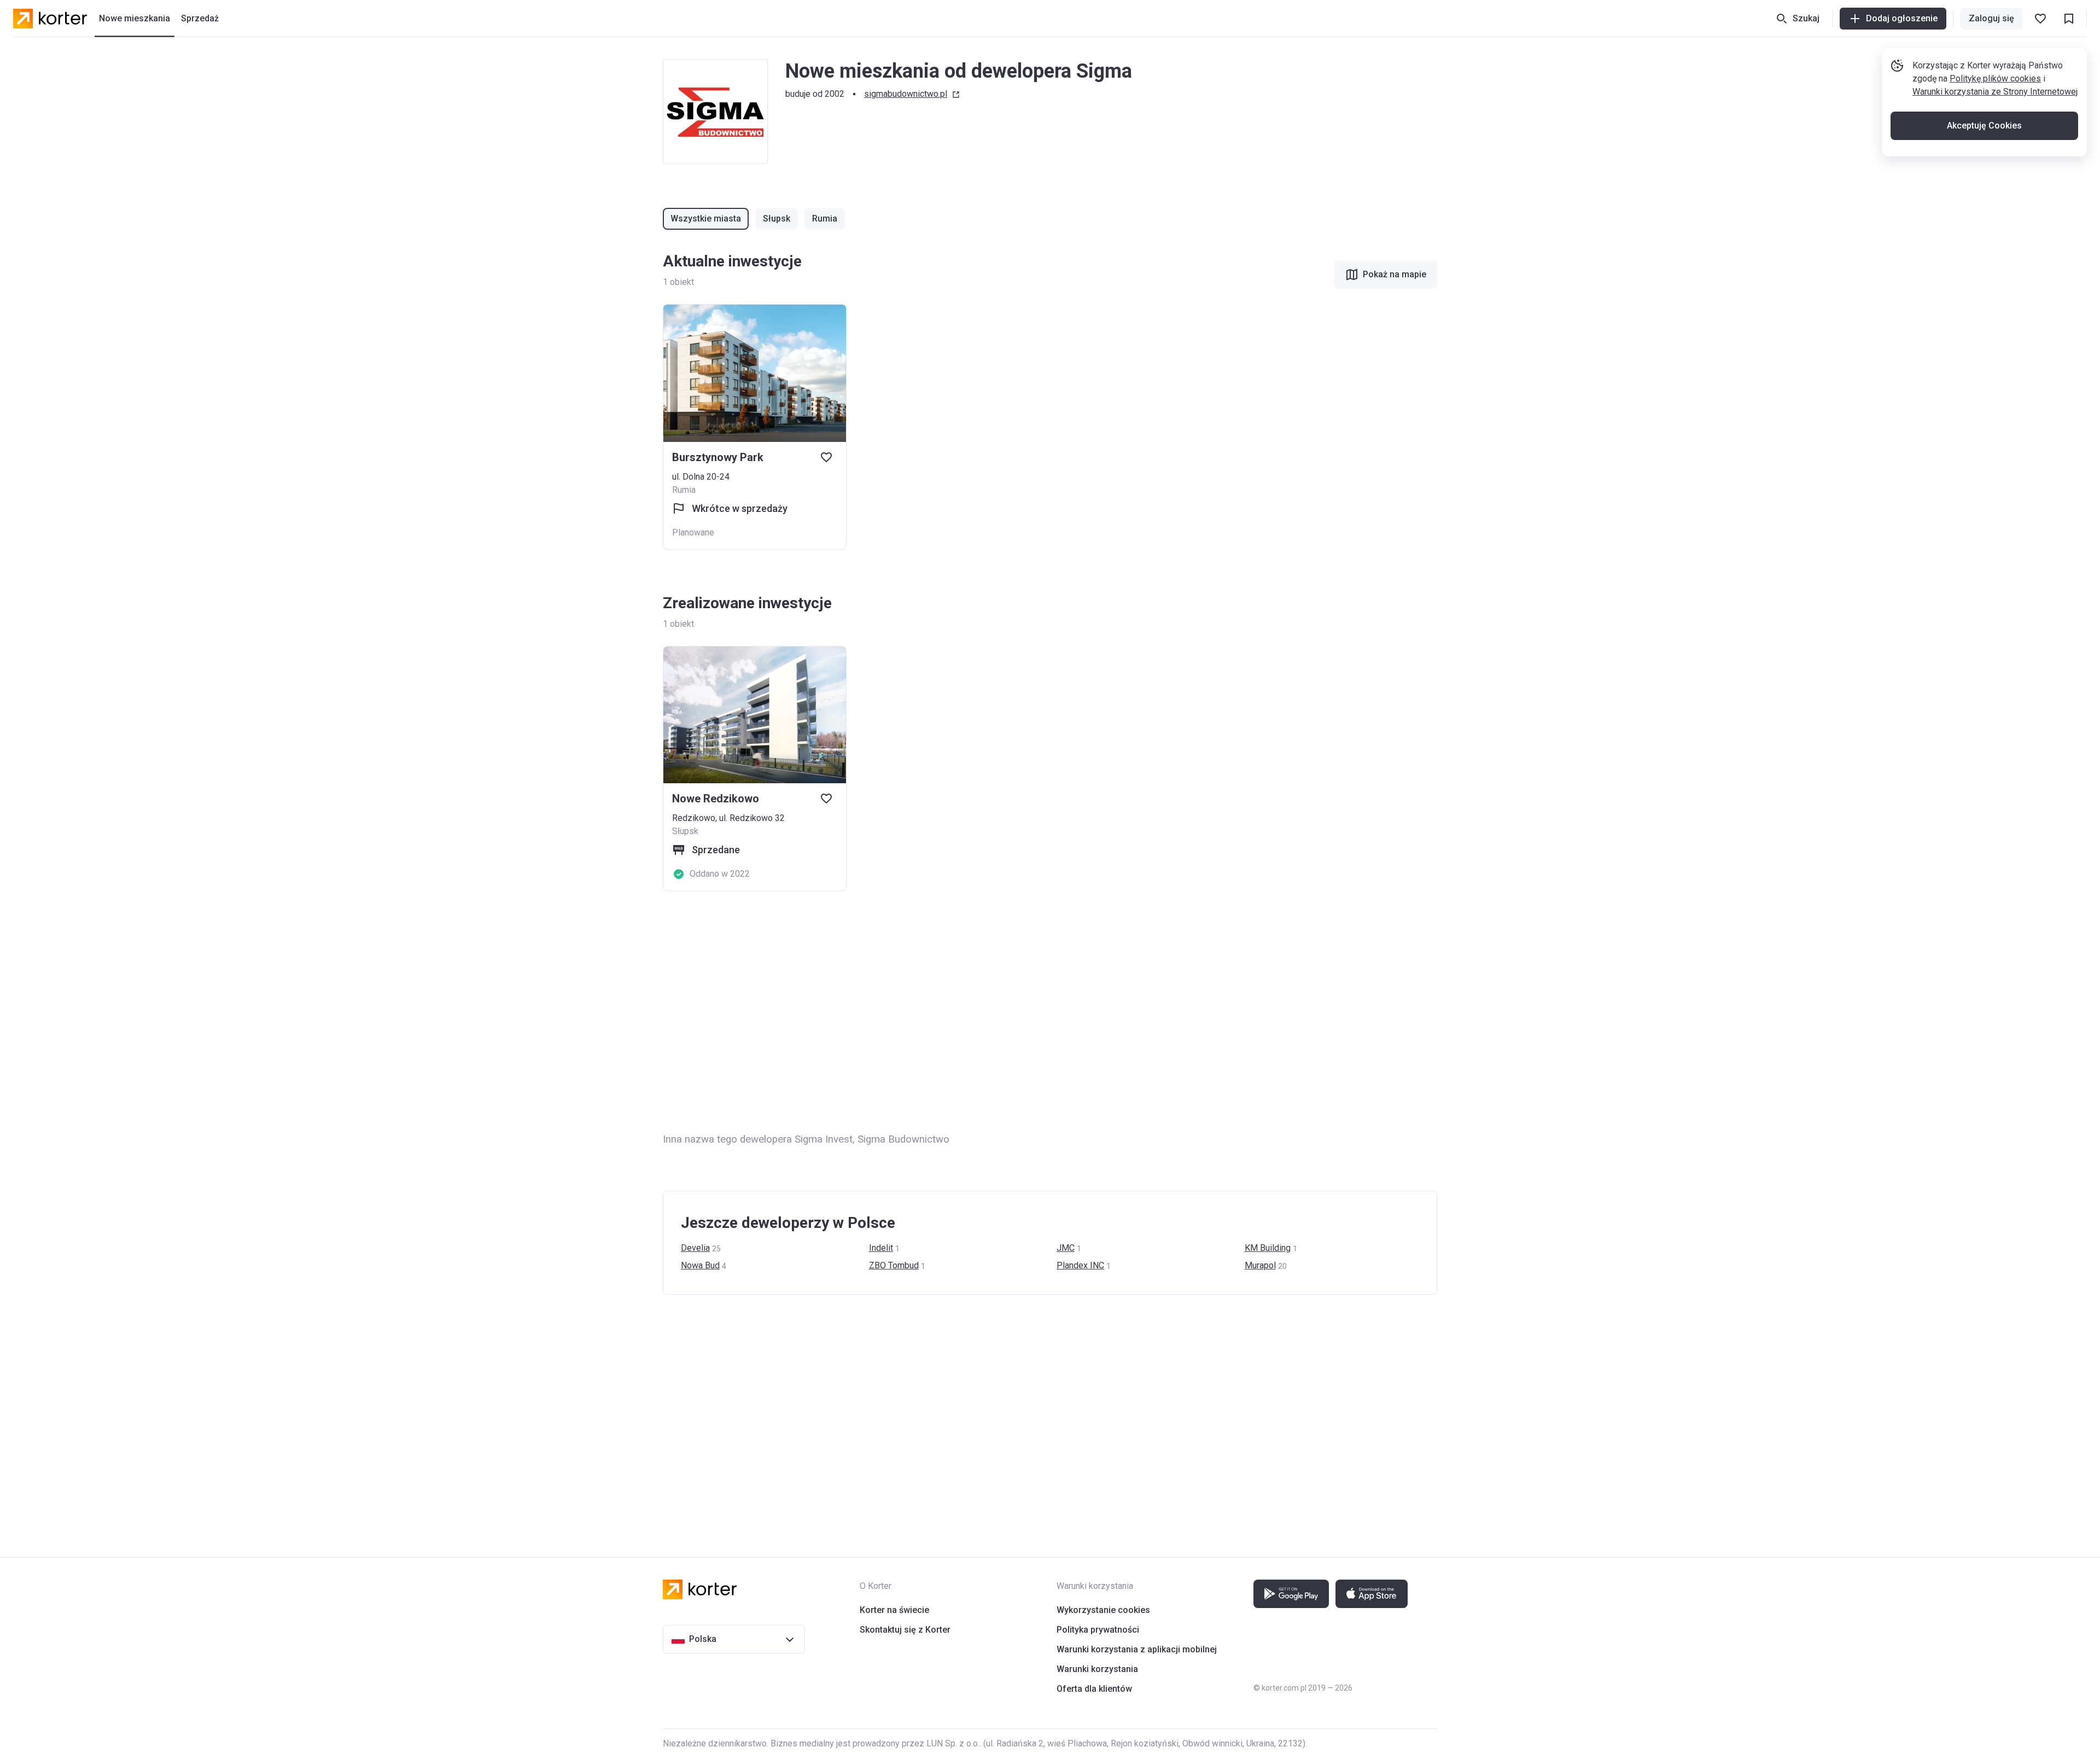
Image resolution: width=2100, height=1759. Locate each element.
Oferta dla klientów (1094, 1689)
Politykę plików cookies (1995, 78)
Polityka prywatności (1098, 1630)
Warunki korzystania (1097, 1669)
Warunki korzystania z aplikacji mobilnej (1137, 1649)
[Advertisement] (991, 1011)
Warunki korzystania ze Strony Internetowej (1995, 92)
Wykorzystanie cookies (1103, 1610)
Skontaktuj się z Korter (905, 1630)
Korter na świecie (894, 1610)
